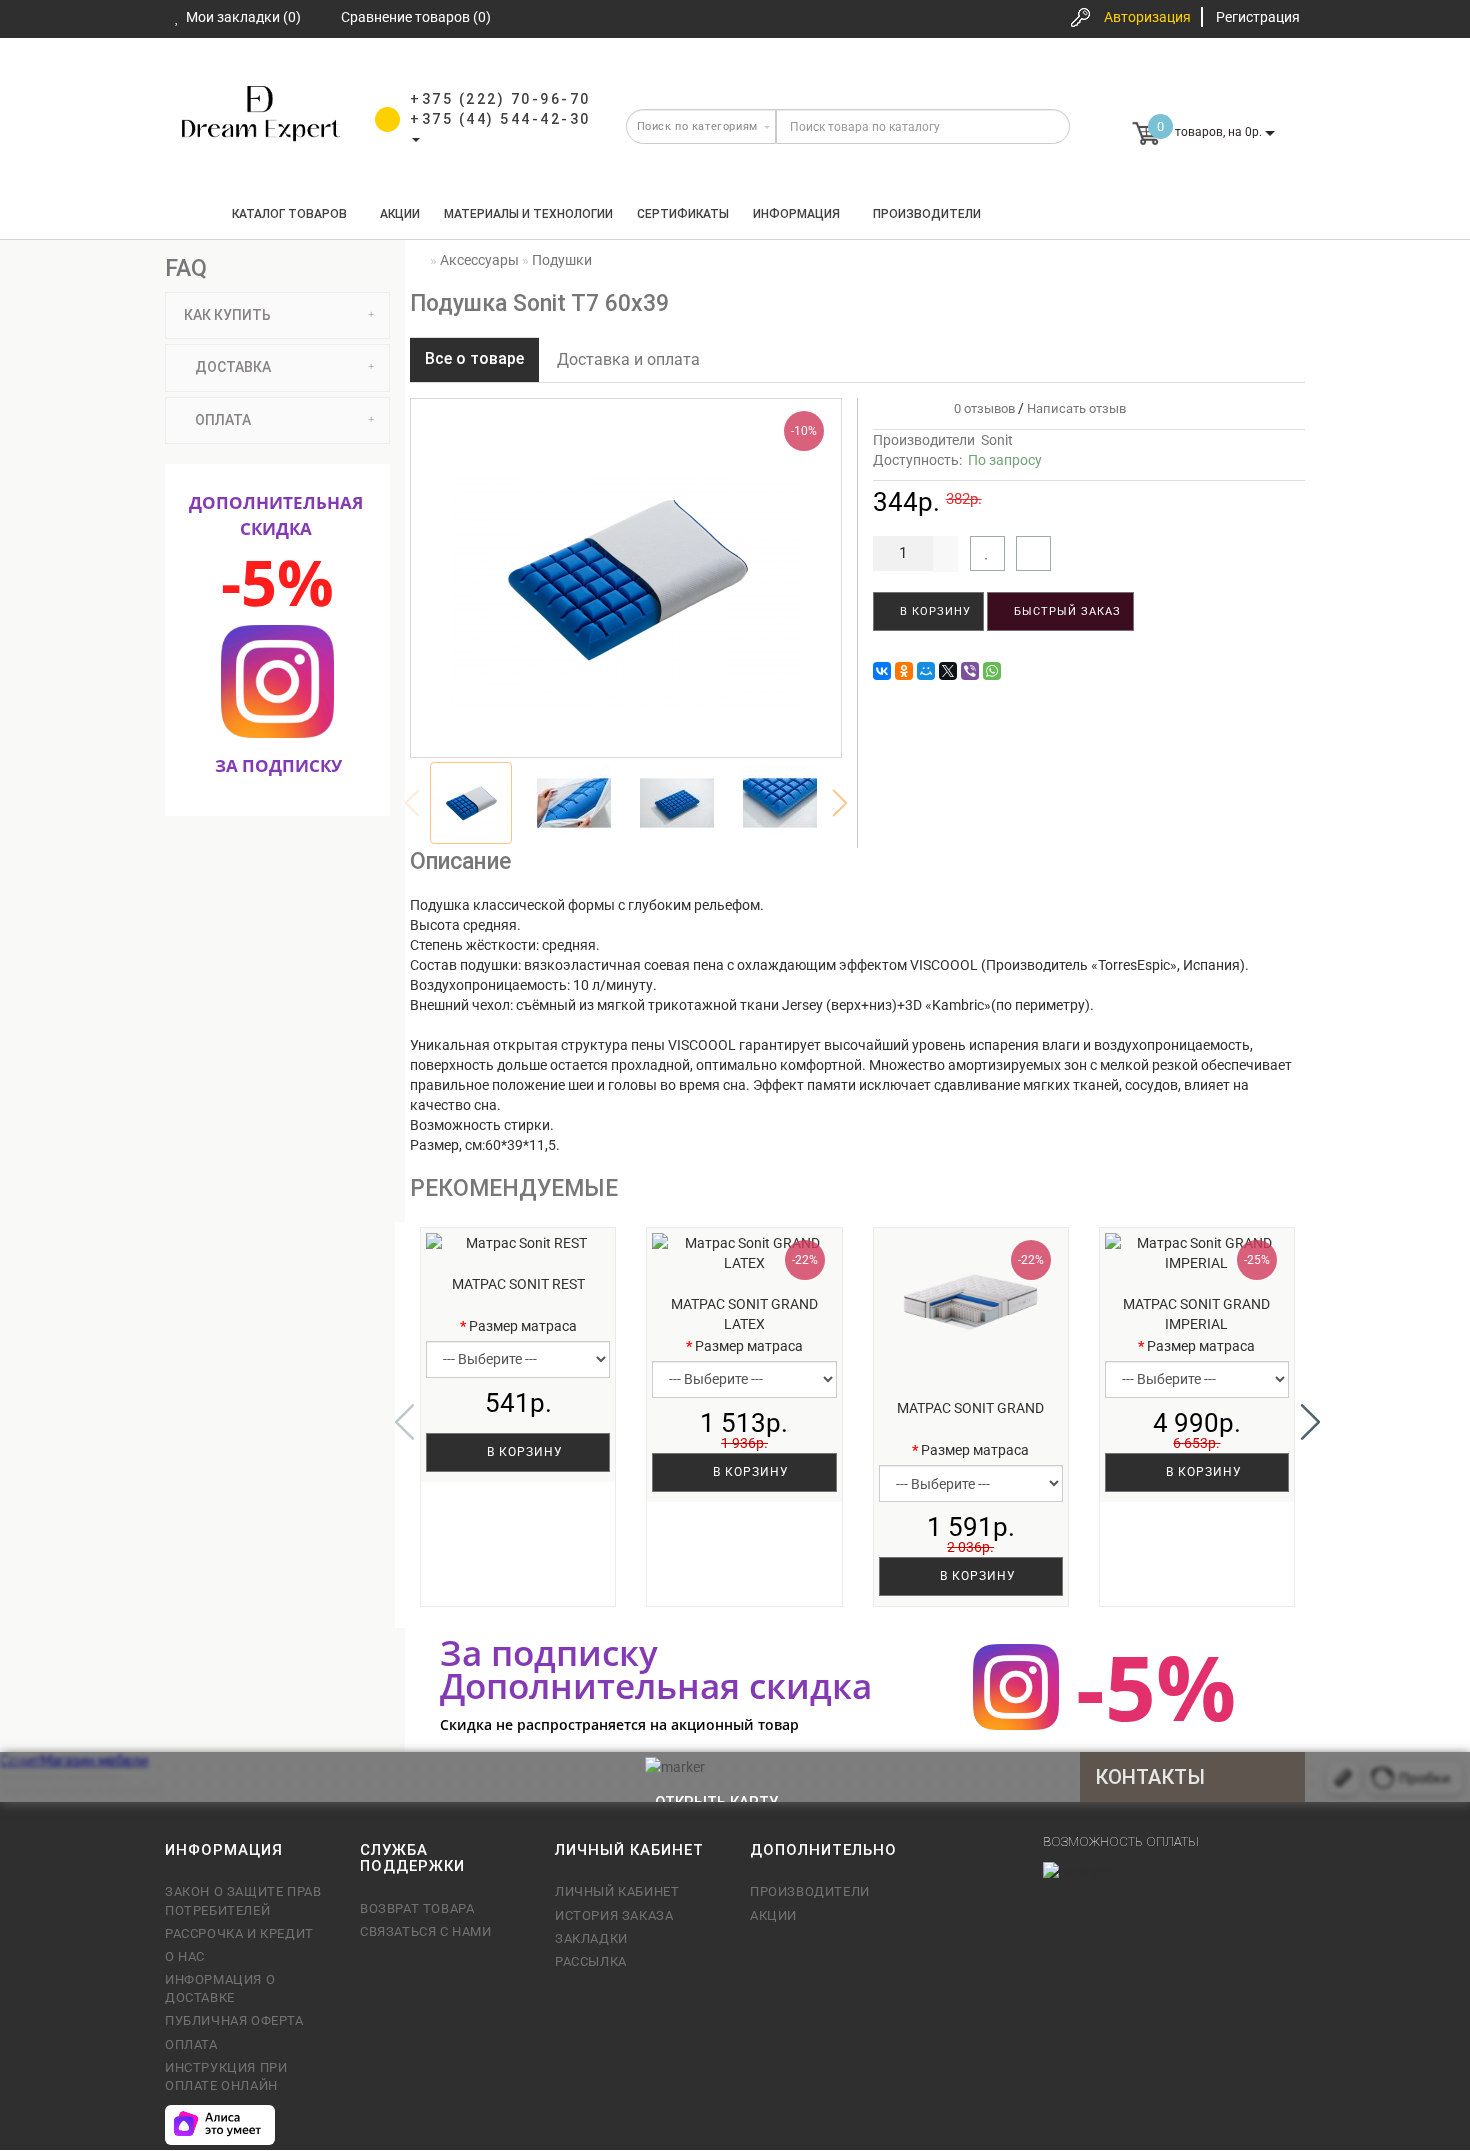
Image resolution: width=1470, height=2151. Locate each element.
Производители (927, 214)
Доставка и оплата (628, 359)
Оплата (191, 2044)
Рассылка (591, 1961)
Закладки (591, 1938)
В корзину (933, 611)
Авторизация (1147, 17)
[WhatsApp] (992, 671)
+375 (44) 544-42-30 (500, 119)
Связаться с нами (426, 1931)
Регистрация (1258, 17)
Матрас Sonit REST (518, 1284)
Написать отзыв (1076, 408)
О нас (185, 1956)
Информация (796, 214)
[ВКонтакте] (882, 671)
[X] (948, 671)
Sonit (997, 440)
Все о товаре (474, 358)
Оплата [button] (221, 420)
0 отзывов (981, 408)
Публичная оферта (234, 2020)
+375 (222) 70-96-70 (500, 99)
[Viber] (970, 671)
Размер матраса (523, 1326)
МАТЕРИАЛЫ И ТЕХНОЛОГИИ (528, 214)
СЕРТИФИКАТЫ (683, 214)
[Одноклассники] (904, 671)
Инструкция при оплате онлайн (226, 2076)
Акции (400, 214)
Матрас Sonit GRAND (970, 1408)
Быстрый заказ (1065, 611)
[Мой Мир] (926, 671)
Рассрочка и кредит (239, 1933)
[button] (840, 803)
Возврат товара (417, 1908)
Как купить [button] (226, 315)
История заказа (614, 1915)
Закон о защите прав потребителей (243, 1900)
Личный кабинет (617, 1891)
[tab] (277, 315)
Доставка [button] (231, 367)
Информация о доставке (220, 1988)
